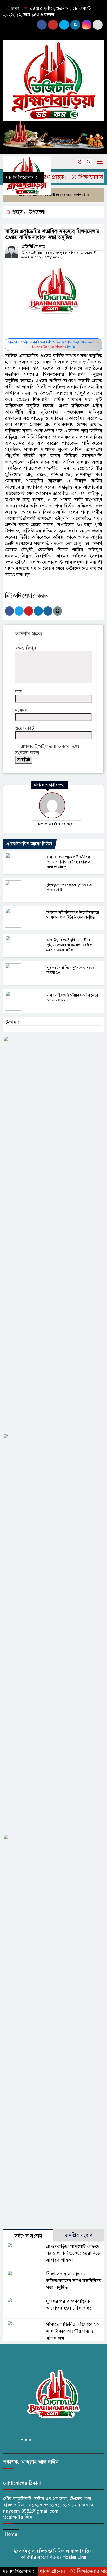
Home (26, 2440)
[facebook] (42, 25)
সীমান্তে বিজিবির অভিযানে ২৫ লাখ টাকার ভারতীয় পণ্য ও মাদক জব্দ (73, 2331)
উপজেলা (37, 212)
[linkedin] (86, 25)
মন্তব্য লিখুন (26, 648)
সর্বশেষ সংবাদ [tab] (28, 2236)
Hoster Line (75, 2557)
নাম (18, 692)
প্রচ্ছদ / (18, 212)
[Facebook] (9, 611)
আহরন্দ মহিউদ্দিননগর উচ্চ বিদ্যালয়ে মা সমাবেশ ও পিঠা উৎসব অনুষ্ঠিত (73, 915)
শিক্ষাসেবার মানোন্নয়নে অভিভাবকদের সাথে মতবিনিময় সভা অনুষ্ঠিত (74, 2281)
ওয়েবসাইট (25, 728)
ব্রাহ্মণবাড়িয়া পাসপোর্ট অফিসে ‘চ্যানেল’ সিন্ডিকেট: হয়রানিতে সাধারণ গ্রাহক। (68, 862)
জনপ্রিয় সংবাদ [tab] (79, 2235)
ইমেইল (21, 710)
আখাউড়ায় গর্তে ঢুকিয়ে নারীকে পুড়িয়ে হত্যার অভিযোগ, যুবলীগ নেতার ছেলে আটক (69, 945)
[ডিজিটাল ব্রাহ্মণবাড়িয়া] (53, 78)
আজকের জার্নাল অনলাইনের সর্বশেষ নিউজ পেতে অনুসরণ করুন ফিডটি (54, 345)
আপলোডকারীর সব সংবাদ (57, 824)
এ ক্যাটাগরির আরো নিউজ (29, 844)
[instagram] (53, 25)
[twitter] (98, 25)
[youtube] (64, 25)
